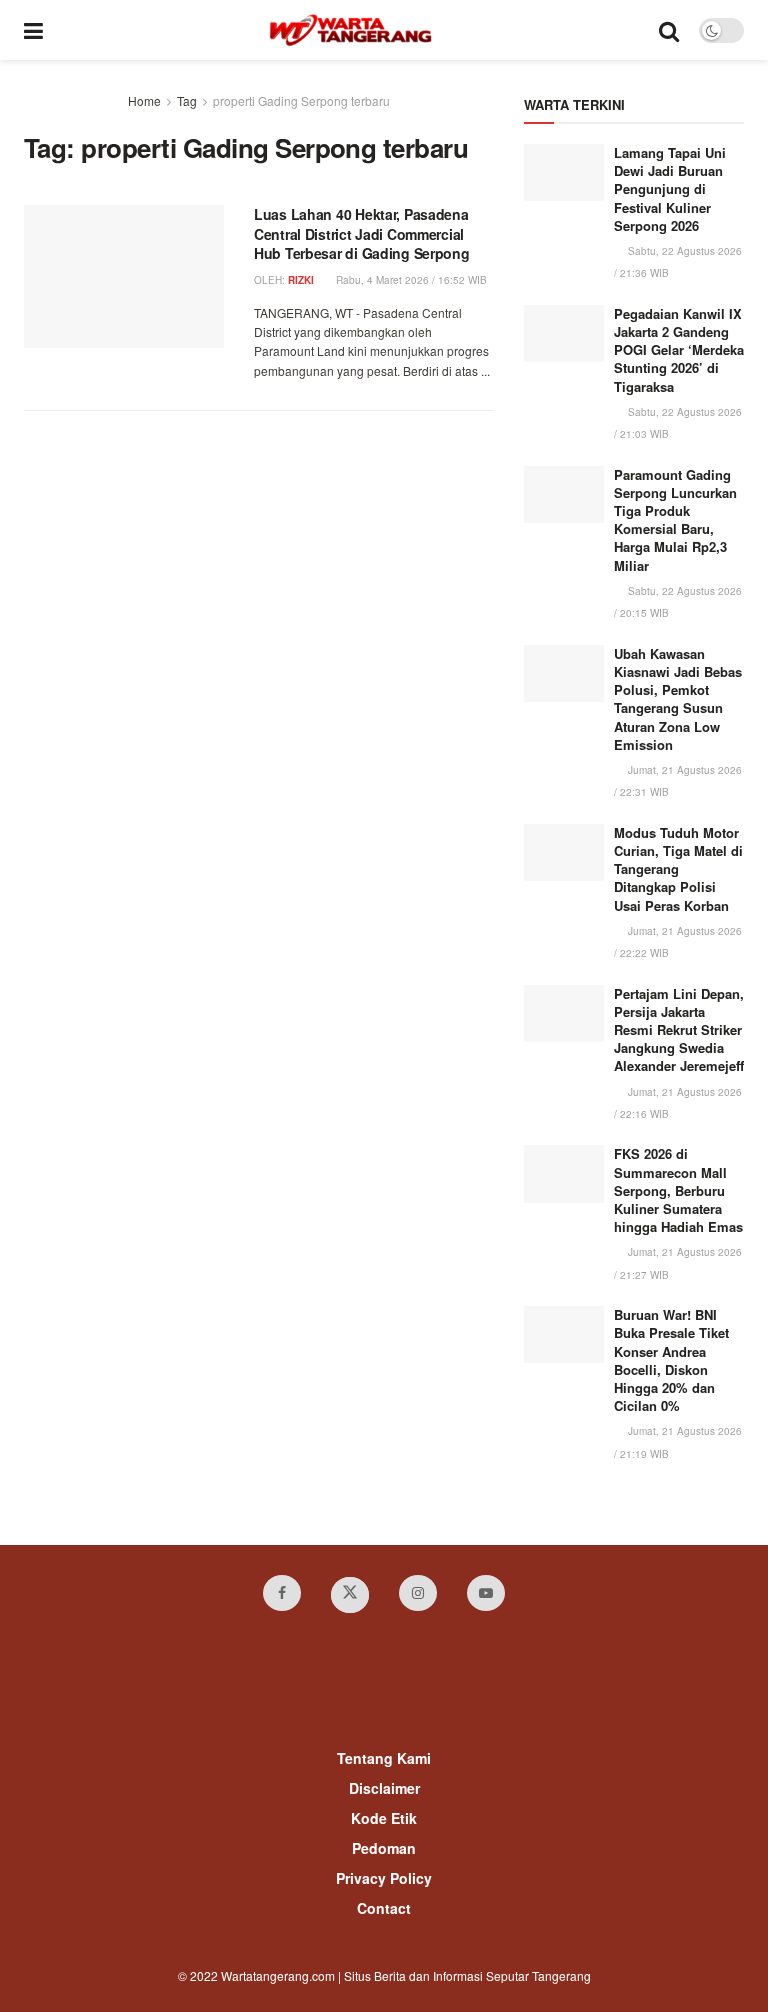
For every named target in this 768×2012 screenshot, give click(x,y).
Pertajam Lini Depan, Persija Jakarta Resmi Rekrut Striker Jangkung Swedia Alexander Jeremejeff (679, 1030)
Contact (384, 1908)
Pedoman (384, 1848)
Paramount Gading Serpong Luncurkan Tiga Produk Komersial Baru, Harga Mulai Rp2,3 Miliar (675, 520)
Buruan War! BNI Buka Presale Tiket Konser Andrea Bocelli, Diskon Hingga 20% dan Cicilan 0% (671, 1360)
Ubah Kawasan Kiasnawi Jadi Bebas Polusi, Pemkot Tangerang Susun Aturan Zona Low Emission (678, 699)
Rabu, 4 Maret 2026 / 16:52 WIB (410, 280)
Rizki (301, 280)
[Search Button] (669, 30)
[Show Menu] (33, 30)
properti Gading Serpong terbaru (301, 100)
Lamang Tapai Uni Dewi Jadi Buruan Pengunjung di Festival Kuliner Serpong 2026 (670, 189)
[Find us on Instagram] (418, 1593)
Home (144, 100)
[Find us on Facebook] (282, 1593)
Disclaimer (384, 1788)
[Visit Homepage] (350, 30)
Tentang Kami (384, 1758)
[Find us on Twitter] (350, 1595)
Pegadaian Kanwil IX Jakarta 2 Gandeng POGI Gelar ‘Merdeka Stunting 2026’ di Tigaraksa (679, 350)
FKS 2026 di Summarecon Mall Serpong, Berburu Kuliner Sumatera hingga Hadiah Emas (678, 1190)
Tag (187, 100)
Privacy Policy (384, 1878)
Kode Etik (384, 1818)
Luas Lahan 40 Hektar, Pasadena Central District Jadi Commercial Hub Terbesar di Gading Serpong (362, 233)
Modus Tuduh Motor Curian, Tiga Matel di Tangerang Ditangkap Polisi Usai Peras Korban (678, 869)
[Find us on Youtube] (486, 1593)
